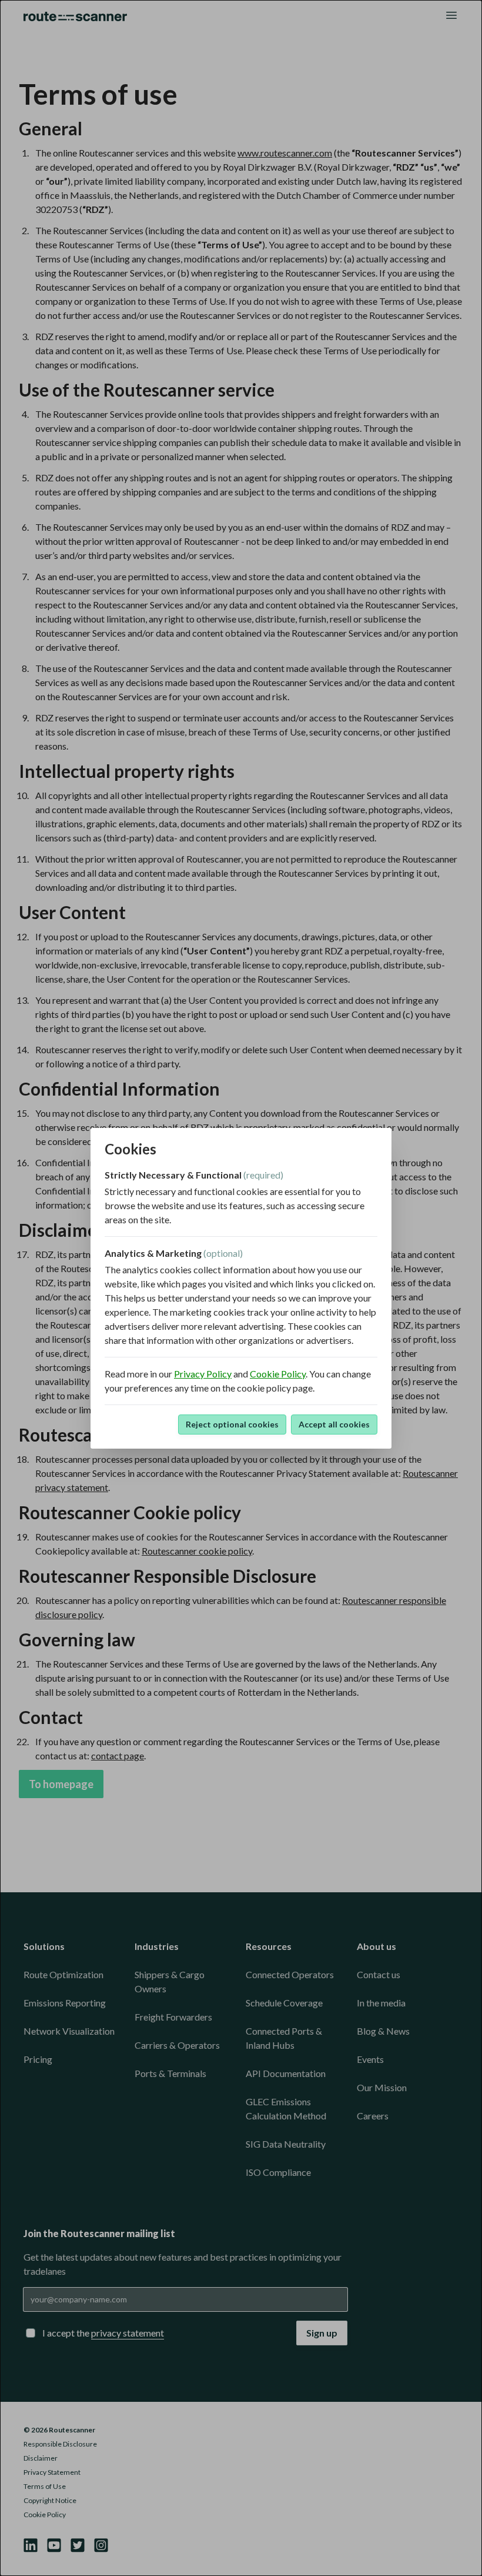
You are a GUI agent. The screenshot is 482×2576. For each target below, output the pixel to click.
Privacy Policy (203, 1374)
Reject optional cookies (232, 1424)
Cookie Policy (278, 1374)
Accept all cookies (334, 1424)
